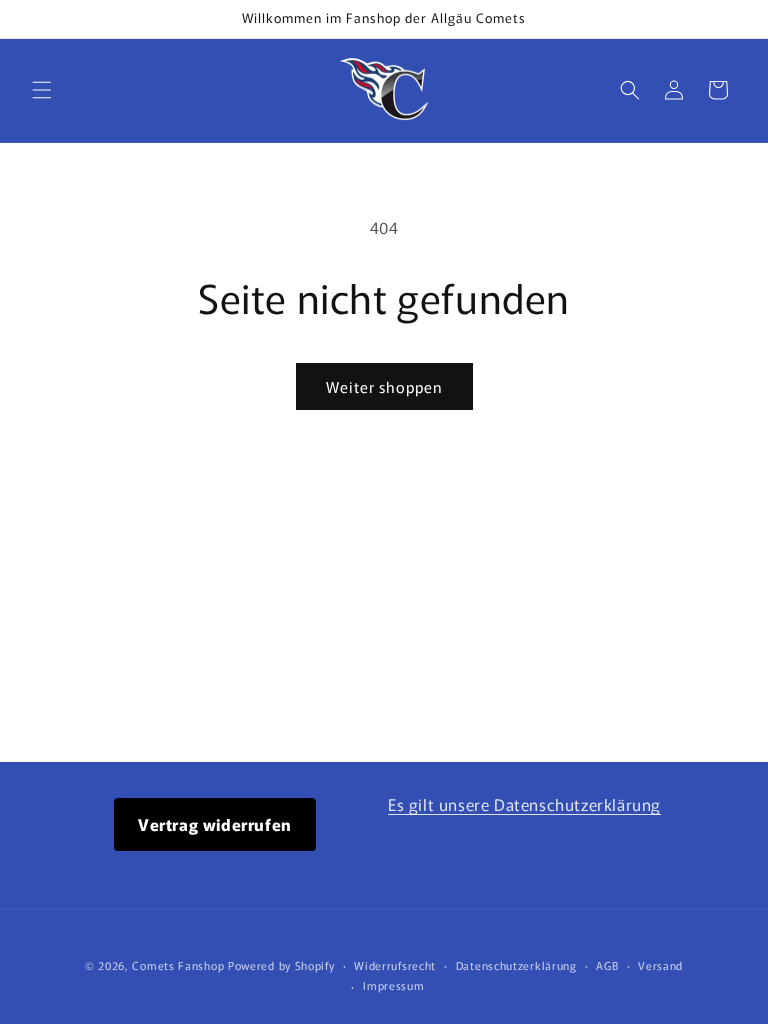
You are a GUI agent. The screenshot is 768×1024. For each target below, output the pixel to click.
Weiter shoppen (384, 386)
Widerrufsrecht (395, 965)
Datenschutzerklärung (516, 965)
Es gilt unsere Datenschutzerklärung (524, 804)
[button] (42, 90)
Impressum (393, 985)
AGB (607, 965)
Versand (660, 965)
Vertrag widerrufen (215, 824)
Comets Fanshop (178, 965)
